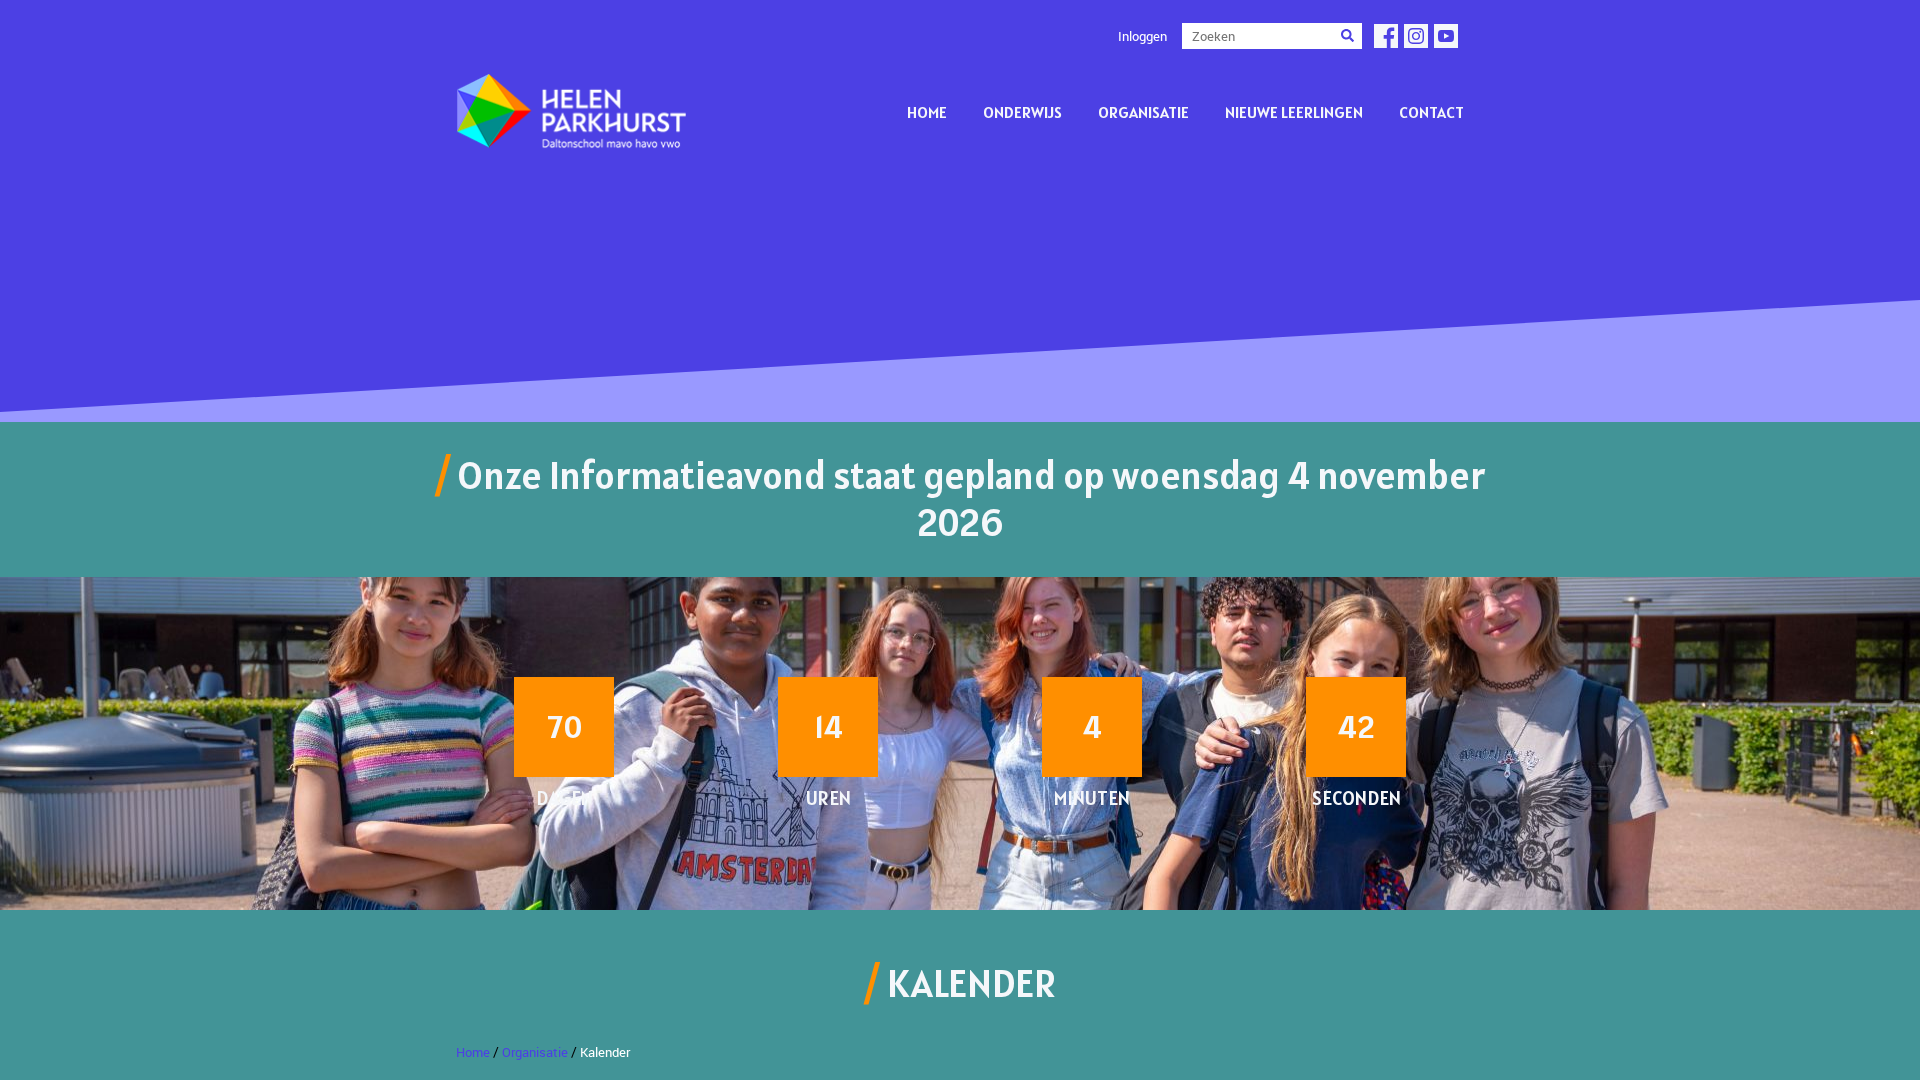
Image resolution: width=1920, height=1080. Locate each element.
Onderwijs (1022, 112)
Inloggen (1142, 36)
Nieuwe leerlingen (1294, 112)
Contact (1431, 112)
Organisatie (1143, 112)
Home (927, 112)
